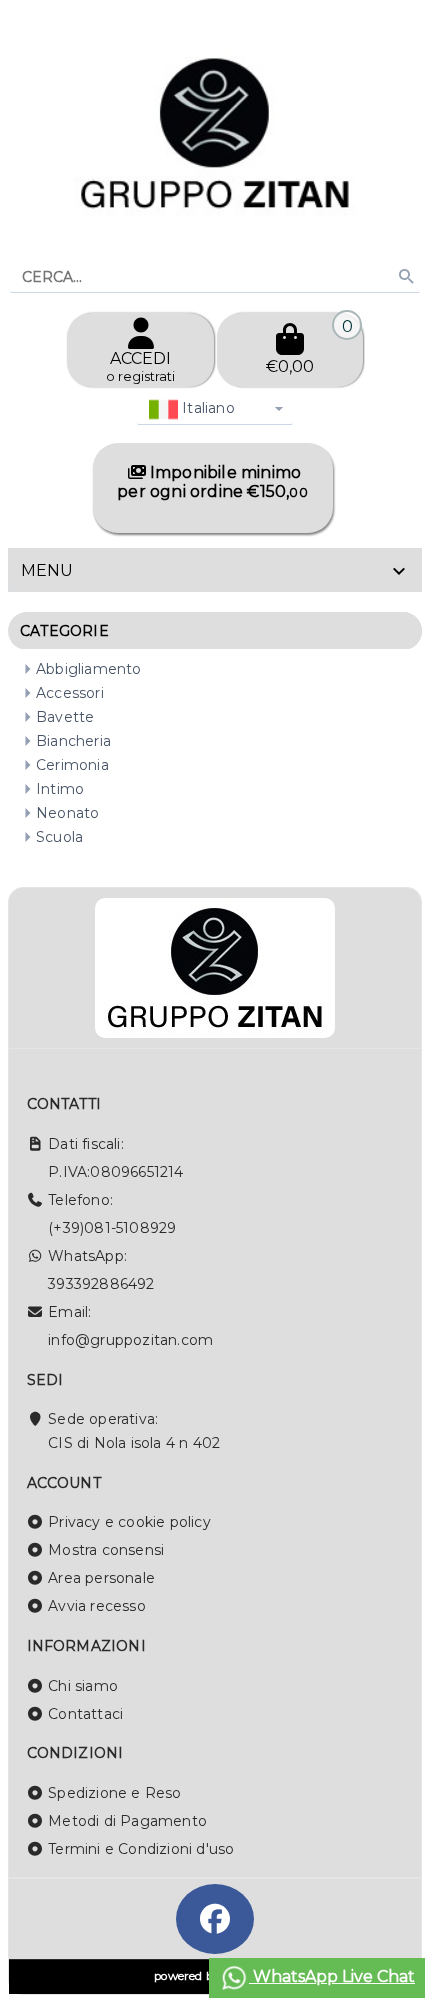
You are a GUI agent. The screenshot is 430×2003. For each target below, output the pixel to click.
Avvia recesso (97, 1606)
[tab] (215, 570)
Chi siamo (83, 1686)
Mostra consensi (106, 1550)
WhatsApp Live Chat (332, 1976)
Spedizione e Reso (114, 1793)
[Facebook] (215, 1919)
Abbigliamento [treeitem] (89, 669)
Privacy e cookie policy (129, 1522)
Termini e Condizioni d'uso (141, 1849)
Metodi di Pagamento (127, 1821)
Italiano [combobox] (206, 408)
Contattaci (85, 1714)
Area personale (101, 1578)
